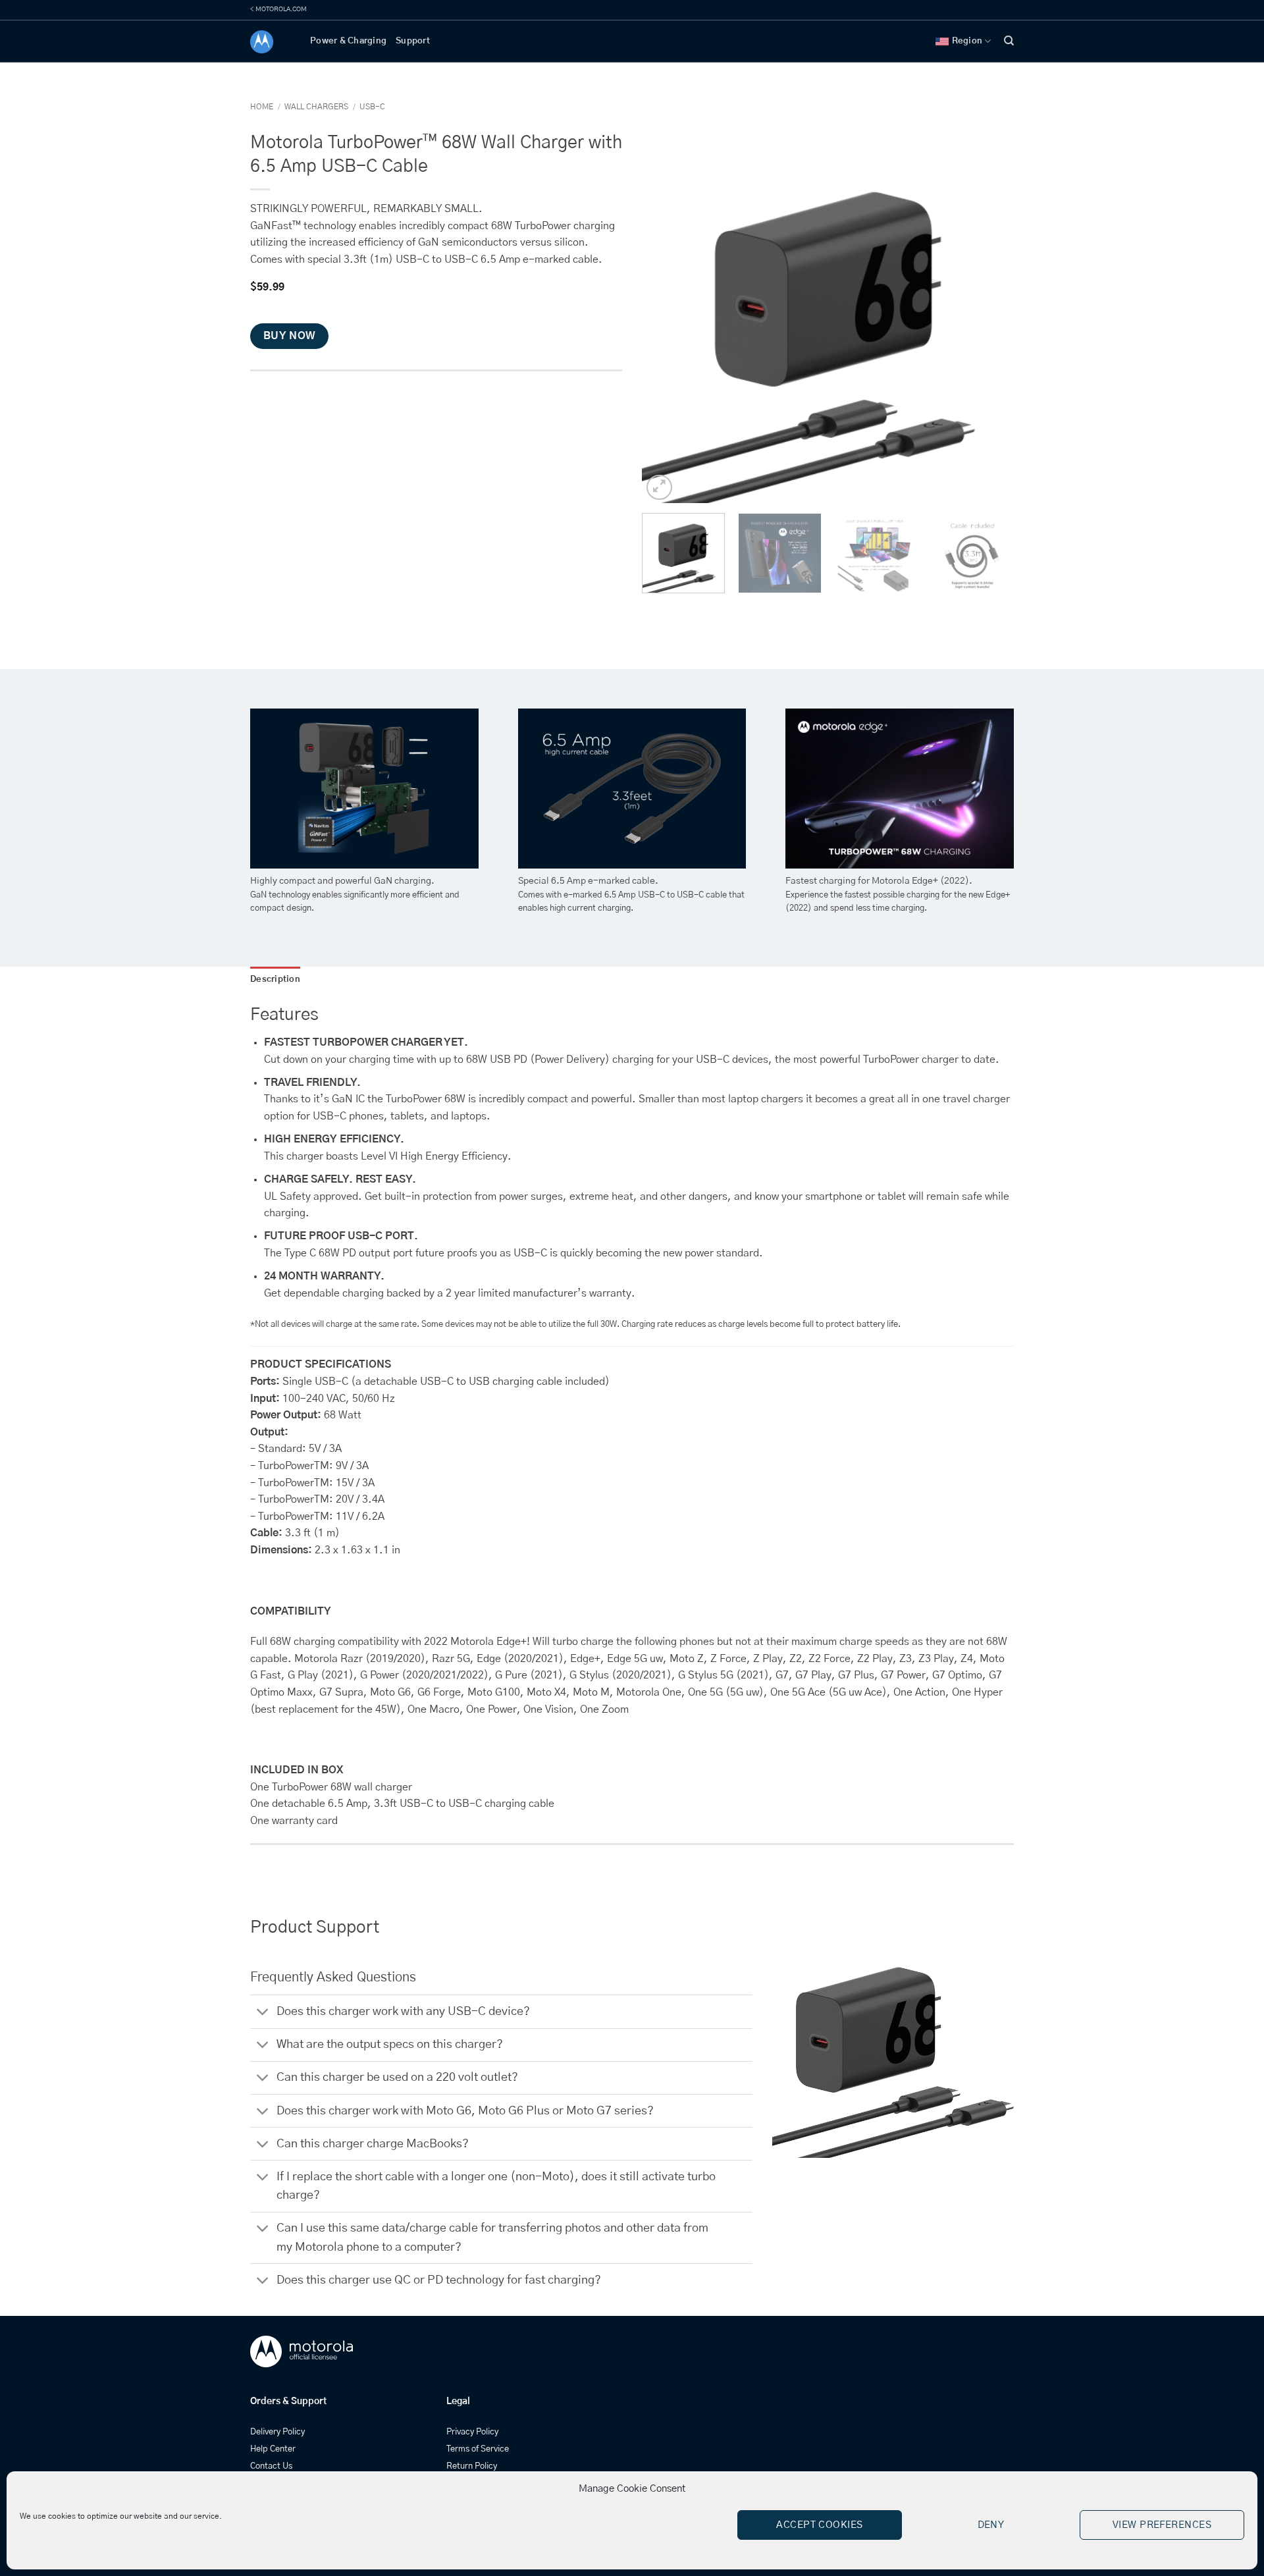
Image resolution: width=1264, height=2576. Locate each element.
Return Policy (472, 2466)
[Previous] (666, 317)
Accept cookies (819, 2525)
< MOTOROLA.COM (278, 9)
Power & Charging (348, 41)
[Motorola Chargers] (270, 42)
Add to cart (369, 395)
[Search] (1009, 41)
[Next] (990, 317)
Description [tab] (275, 979)
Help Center (273, 2449)
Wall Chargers (316, 107)
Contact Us (271, 2466)
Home (262, 107)
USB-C (372, 107)
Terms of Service (478, 2449)
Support (413, 41)
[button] (659, 488)
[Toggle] (263, 2013)
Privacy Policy (472, 2432)
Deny (991, 2525)
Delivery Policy (277, 2432)
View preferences (1162, 2525)
